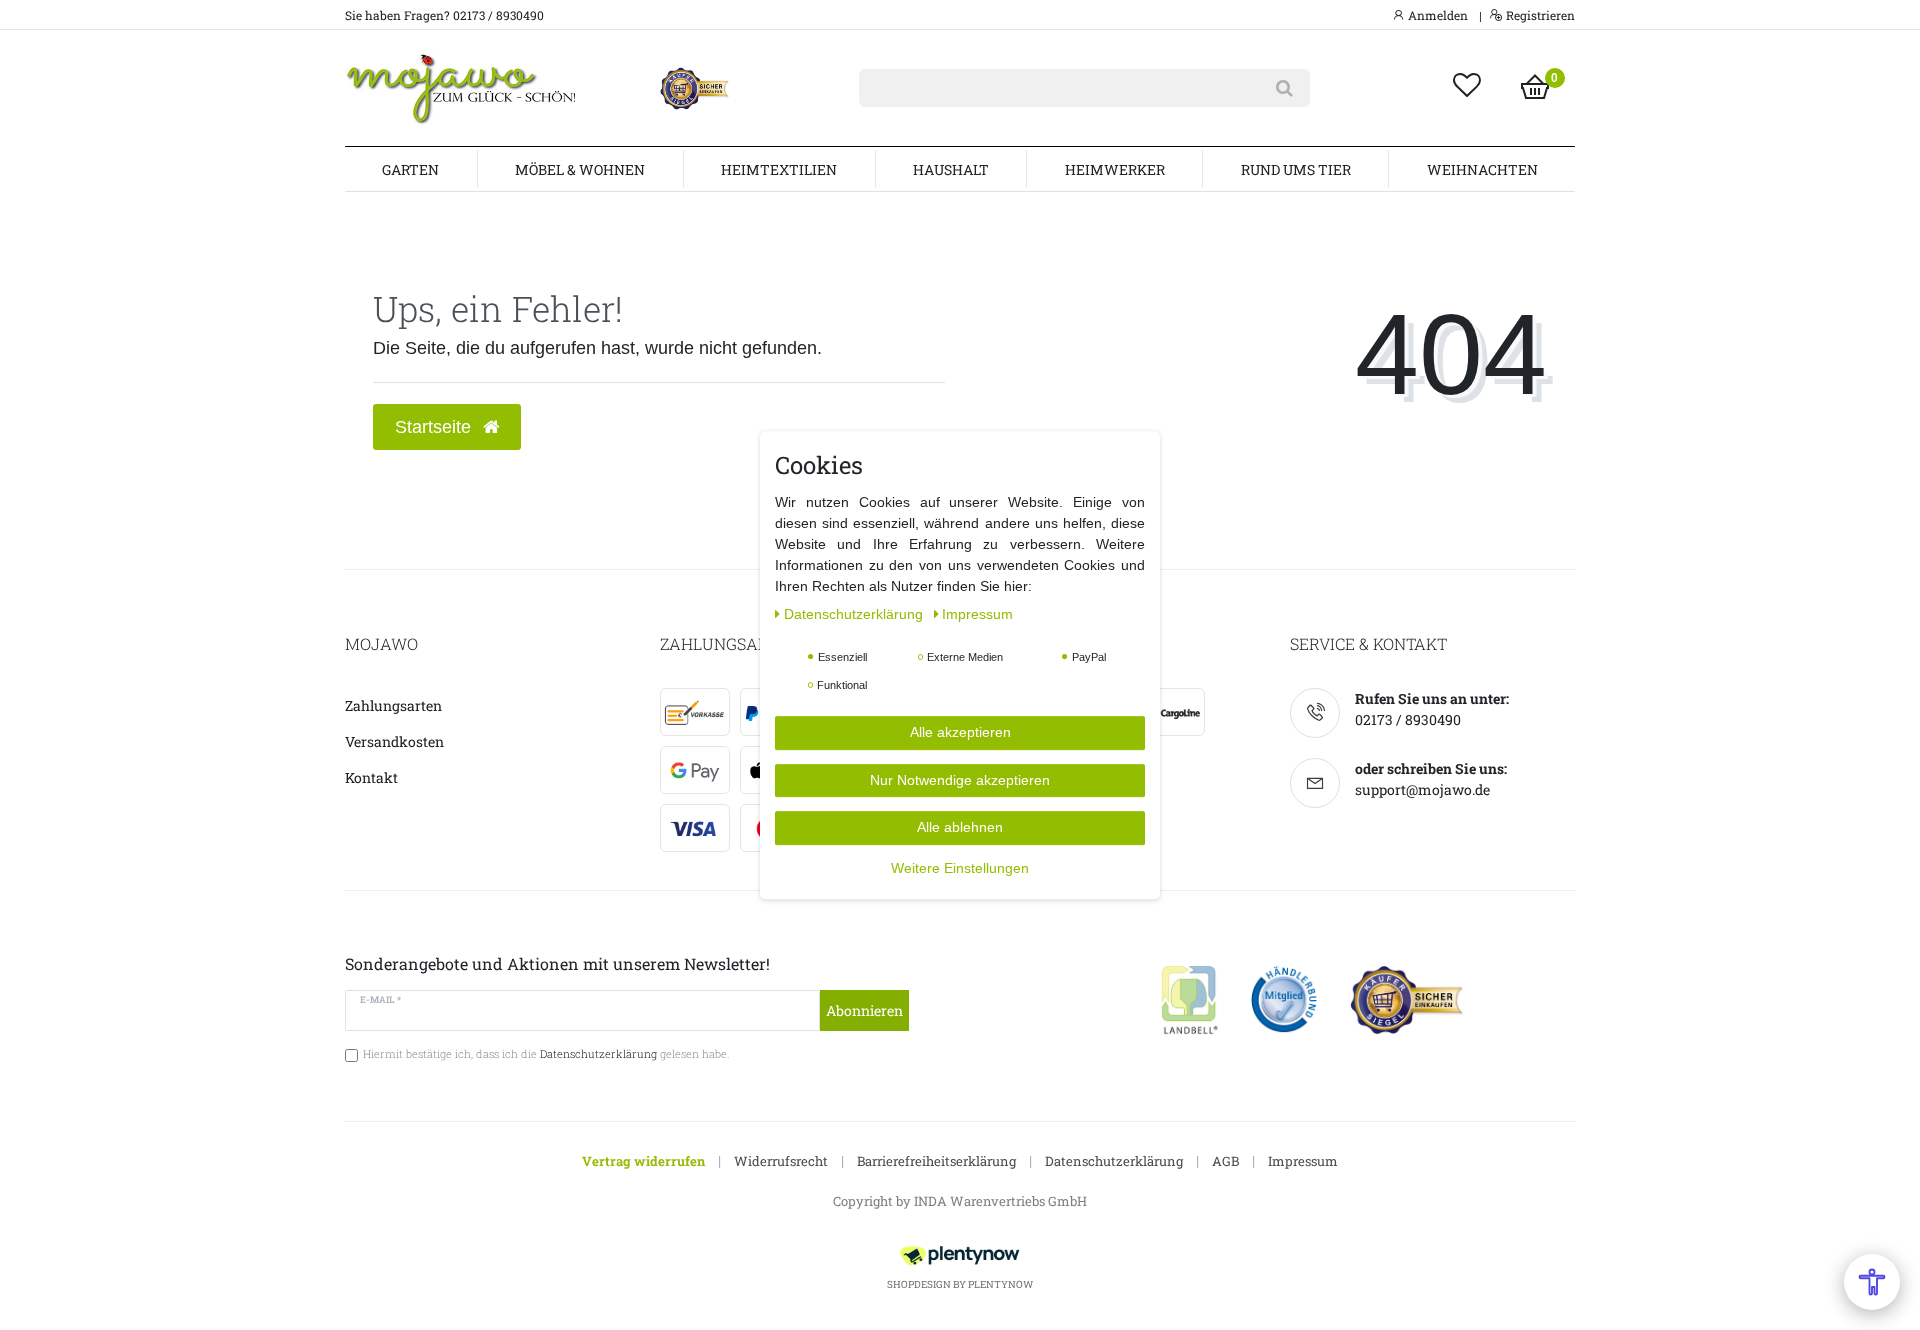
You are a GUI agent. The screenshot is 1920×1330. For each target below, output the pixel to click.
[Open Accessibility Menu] (1872, 1282)
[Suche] (1284, 88)
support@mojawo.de (1422, 789)
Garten (410, 169)
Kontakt (371, 777)
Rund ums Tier (1296, 169)
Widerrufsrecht (781, 1161)
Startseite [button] (435, 427)
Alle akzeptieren (960, 732)
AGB (1225, 1161)
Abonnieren (864, 1010)
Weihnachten (1482, 169)
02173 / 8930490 (1408, 719)
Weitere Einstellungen (960, 868)
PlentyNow (1000, 1284)
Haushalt (951, 169)
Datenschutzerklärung (1114, 1161)
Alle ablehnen (960, 827)
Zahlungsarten (393, 705)
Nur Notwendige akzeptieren (960, 780)
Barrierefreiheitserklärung (936, 1161)
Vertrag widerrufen (643, 1161)
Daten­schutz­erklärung (855, 614)
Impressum (1303, 1161)
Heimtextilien (779, 169)
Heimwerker (1115, 169)
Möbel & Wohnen (580, 169)
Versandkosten (394, 741)
